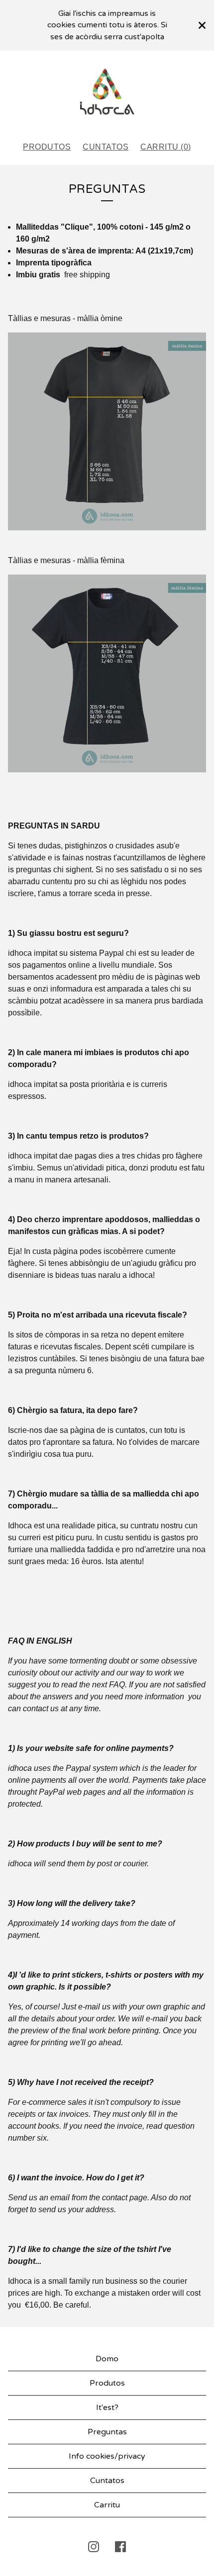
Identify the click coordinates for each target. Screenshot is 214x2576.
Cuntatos (106, 147)
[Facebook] (120, 2547)
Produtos (47, 147)
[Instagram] (94, 2547)
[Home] (107, 91)
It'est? (107, 2408)
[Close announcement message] (202, 25)
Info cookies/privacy (107, 2456)
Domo (107, 2359)
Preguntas (107, 2432)
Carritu (107, 2505)
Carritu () (166, 147)
